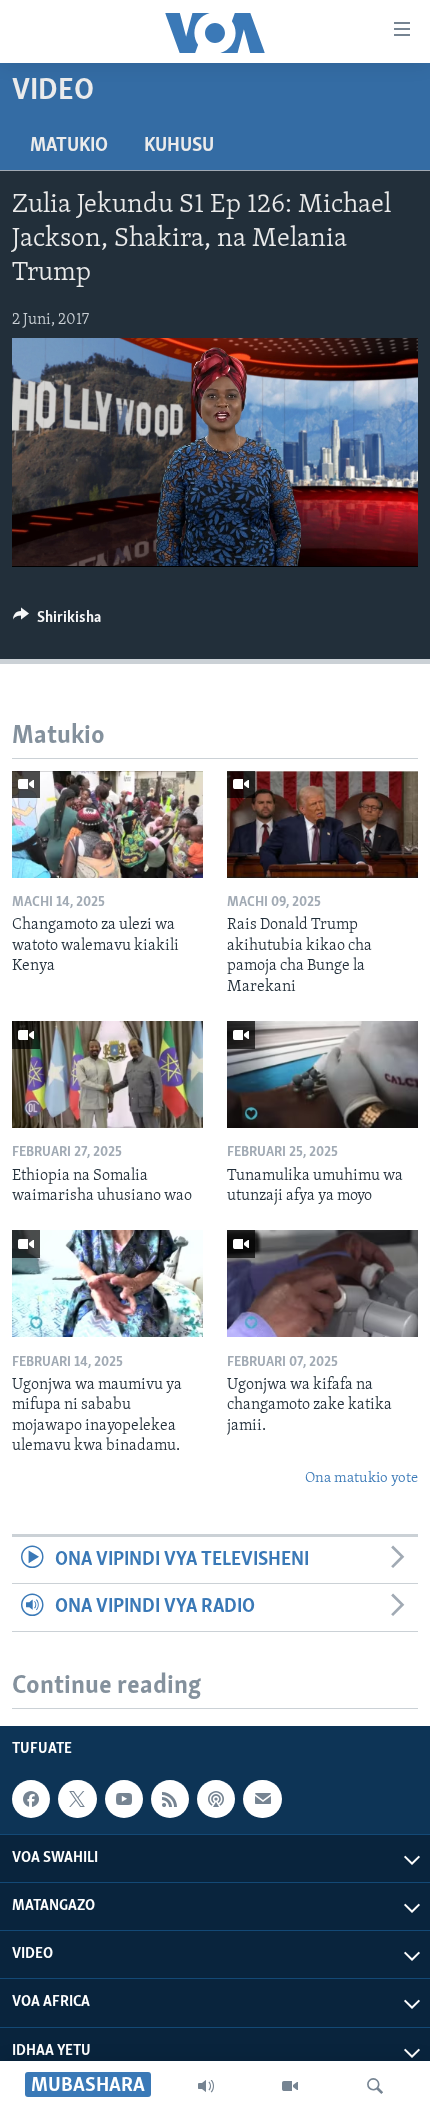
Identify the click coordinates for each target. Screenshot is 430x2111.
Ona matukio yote (361, 1478)
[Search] (375, 2086)
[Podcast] (216, 1799)
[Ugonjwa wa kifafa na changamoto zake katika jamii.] (322, 1283)
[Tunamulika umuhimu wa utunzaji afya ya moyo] (322, 1074)
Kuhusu (179, 146)
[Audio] (206, 2086)
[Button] (57, 622)
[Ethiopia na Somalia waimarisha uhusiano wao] (107, 1074)
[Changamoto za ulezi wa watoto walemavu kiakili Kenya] (107, 824)
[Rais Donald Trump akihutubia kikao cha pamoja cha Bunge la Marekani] (322, 824)
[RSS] (170, 1799)
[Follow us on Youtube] (124, 1799)
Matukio (69, 146)
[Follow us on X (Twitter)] (77, 1799)
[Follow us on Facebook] (31, 1799)
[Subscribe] (262, 1799)
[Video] (290, 2086)
